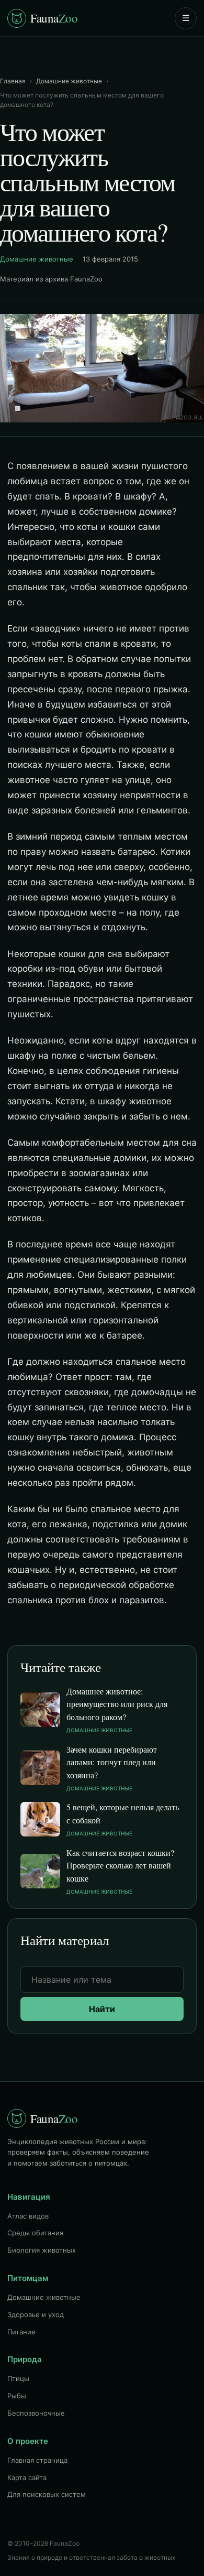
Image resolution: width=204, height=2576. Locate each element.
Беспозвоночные (36, 2413)
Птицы (18, 2378)
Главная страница (37, 2460)
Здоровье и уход (36, 2314)
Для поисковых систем (47, 2494)
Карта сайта (27, 2477)
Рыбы (17, 2396)
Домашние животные (69, 81)
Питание (21, 2332)
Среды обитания (35, 2233)
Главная (13, 81)
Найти (102, 2009)
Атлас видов (28, 2216)
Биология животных (42, 2250)
